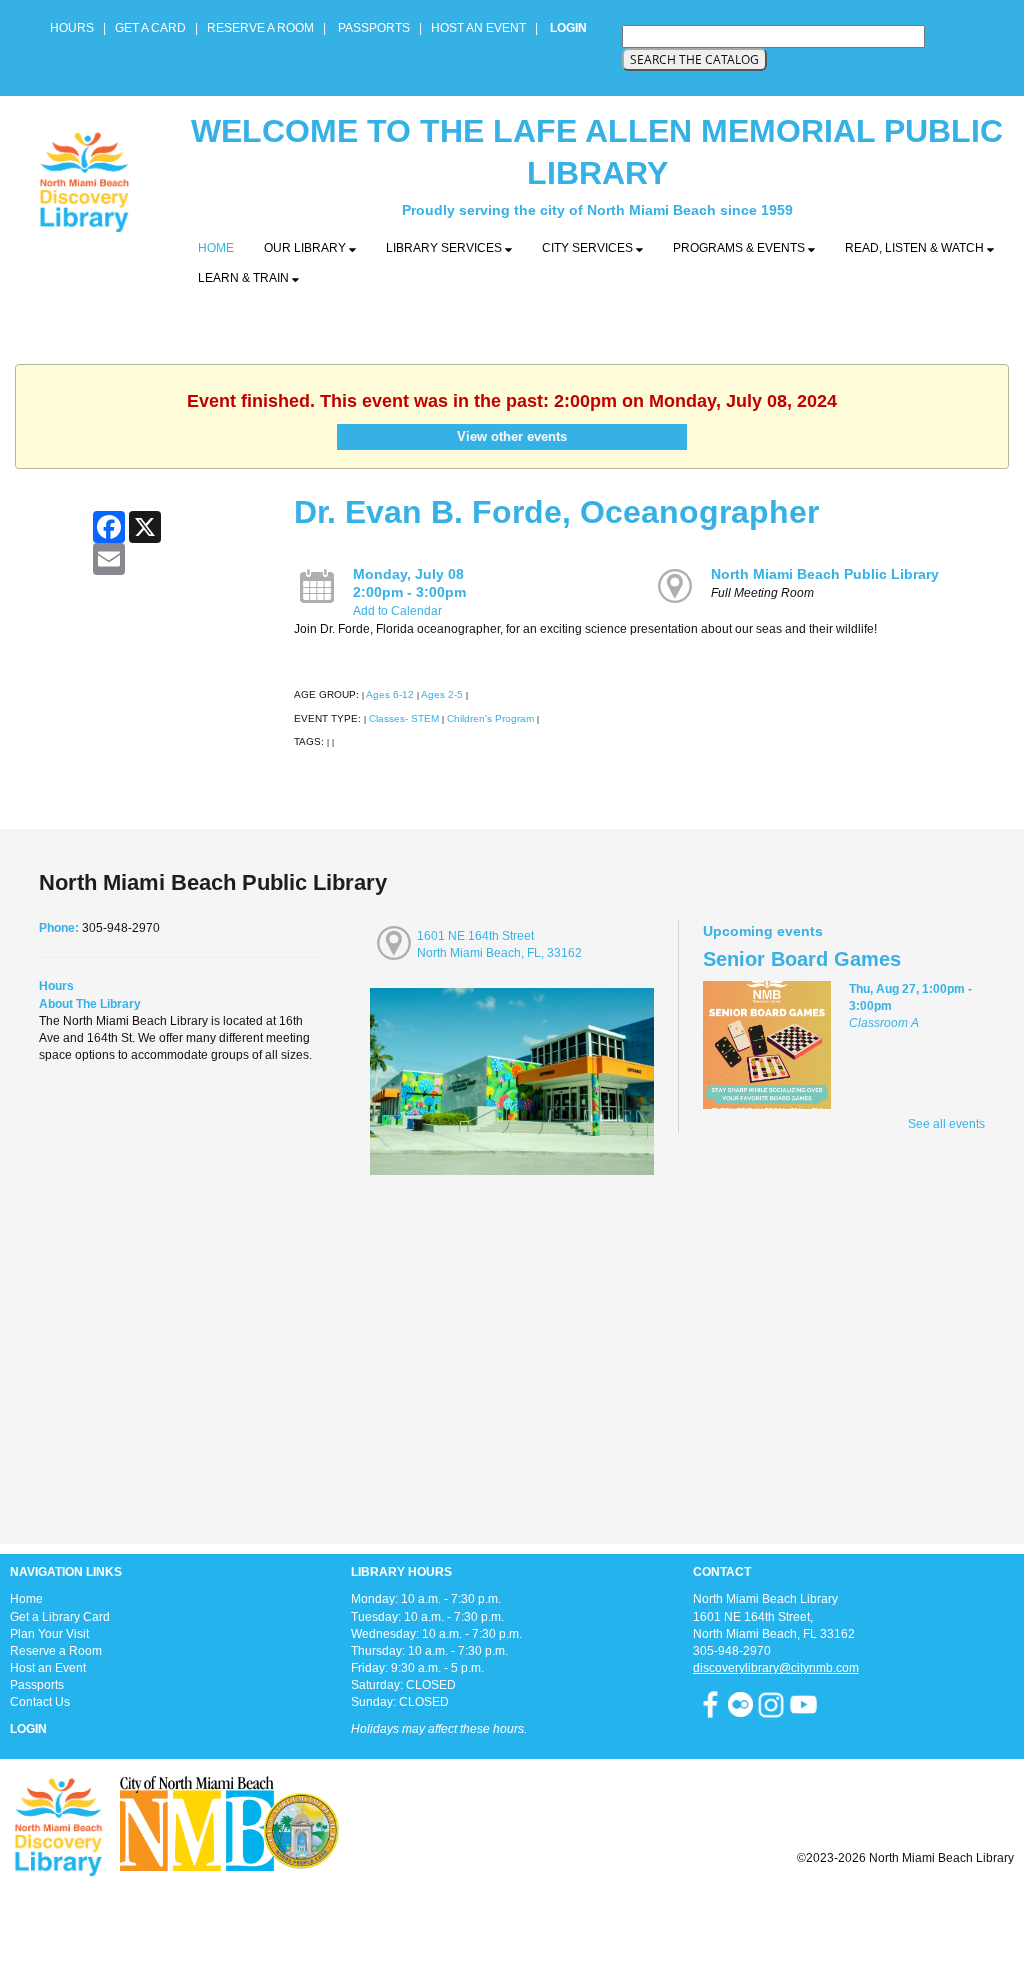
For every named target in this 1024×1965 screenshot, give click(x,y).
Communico (634, 1907)
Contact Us (40, 1702)
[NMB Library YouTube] (803, 1704)
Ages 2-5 (442, 694)
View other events (512, 436)
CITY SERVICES (589, 248)
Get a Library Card (60, 1617)
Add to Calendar (397, 611)
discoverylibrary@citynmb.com (776, 1668)
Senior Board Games (802, 959)
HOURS (73, 28)
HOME (216, 248)
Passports (37, 1685)
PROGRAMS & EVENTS (740, 248)
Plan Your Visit (49, 1634)
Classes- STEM (404, 718)
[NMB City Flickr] (742, 1704)
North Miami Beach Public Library (825, 574)
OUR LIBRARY (306, 248)
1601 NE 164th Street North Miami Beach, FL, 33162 (499, 944)
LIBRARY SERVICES (445, 248)
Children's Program (490, 718)
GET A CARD (150, 28)
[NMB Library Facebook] (710, 1704)
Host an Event (48, 1668)
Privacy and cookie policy (430, 1907)
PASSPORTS (380, 28)
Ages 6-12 (390, 694)
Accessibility (552, 1907)
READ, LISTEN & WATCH (916, 248)
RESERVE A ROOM (260, 28)
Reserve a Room (56, 1651)
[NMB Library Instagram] (771, 1704)
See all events (946, 1124)
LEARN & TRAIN (245, 278)
